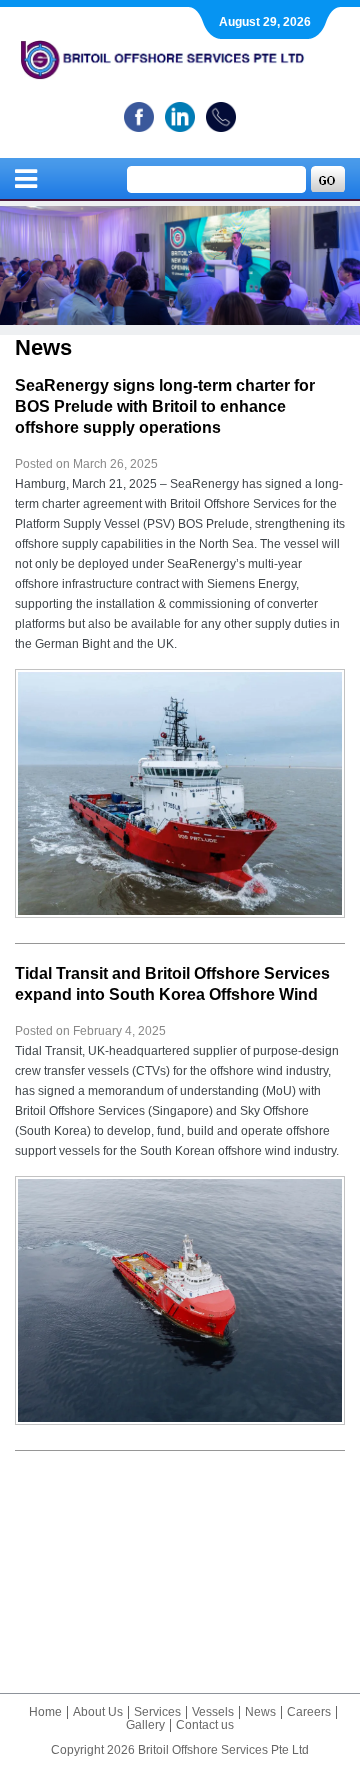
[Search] (328, 179)
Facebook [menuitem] (139, 117)
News (260, 1712)
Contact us (205, 1725)
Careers (309, 1712)
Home (45, 1712)
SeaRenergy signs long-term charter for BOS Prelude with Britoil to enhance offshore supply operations (165, 406)
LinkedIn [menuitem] (180, 117)
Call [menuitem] (221, 117)
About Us (98, 1712)
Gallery (145, 1725)
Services (157, 1712)
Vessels (213, 1712)
